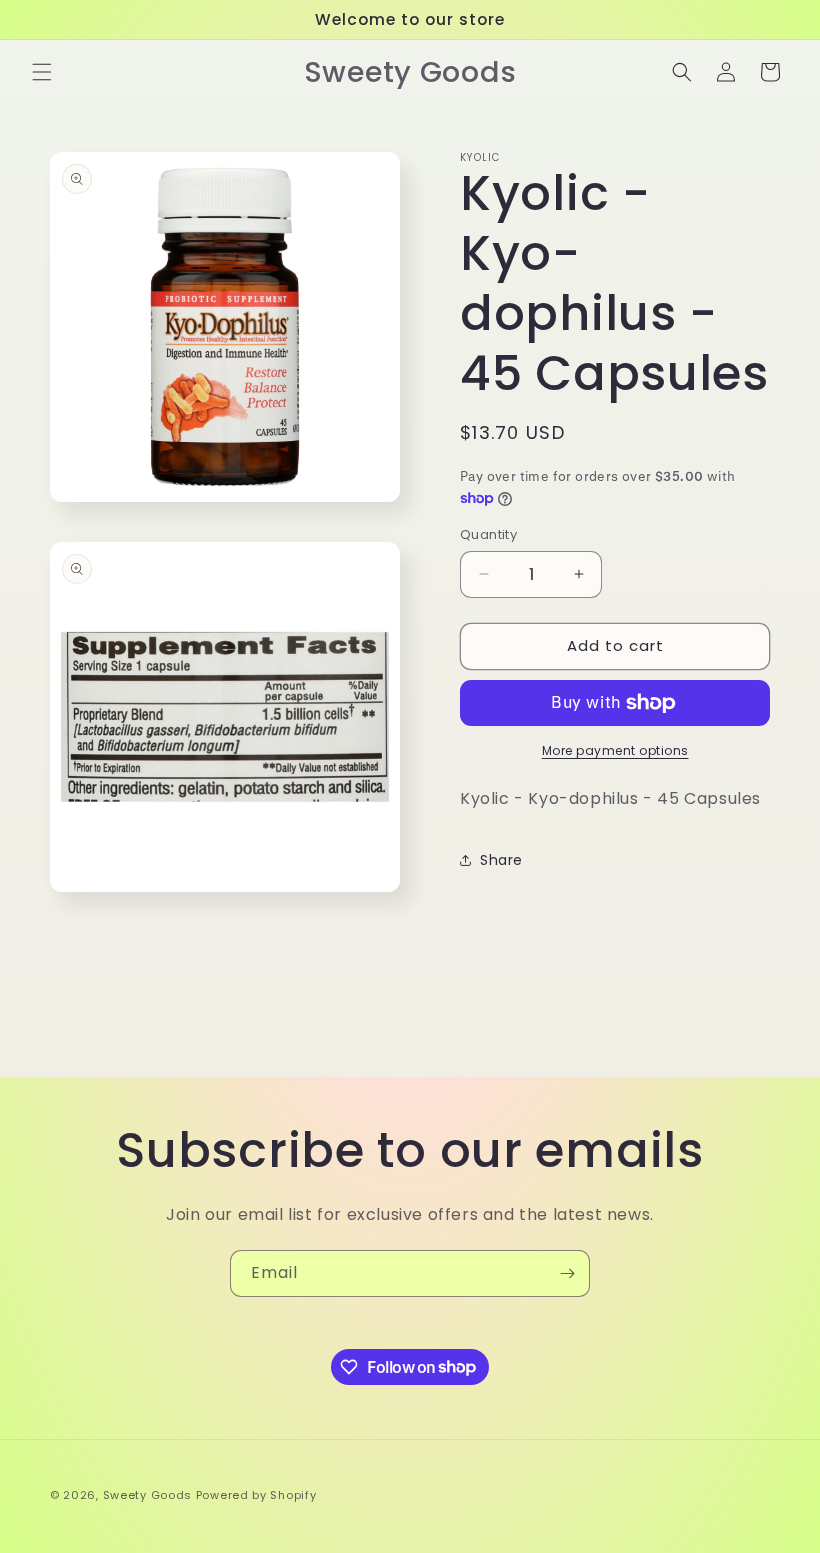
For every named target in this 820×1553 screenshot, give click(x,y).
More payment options (615, 750)
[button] (42, 72)
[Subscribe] (567, 1273)
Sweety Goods (147, 1495)
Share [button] (501, 860)
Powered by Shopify (256, 1495)
